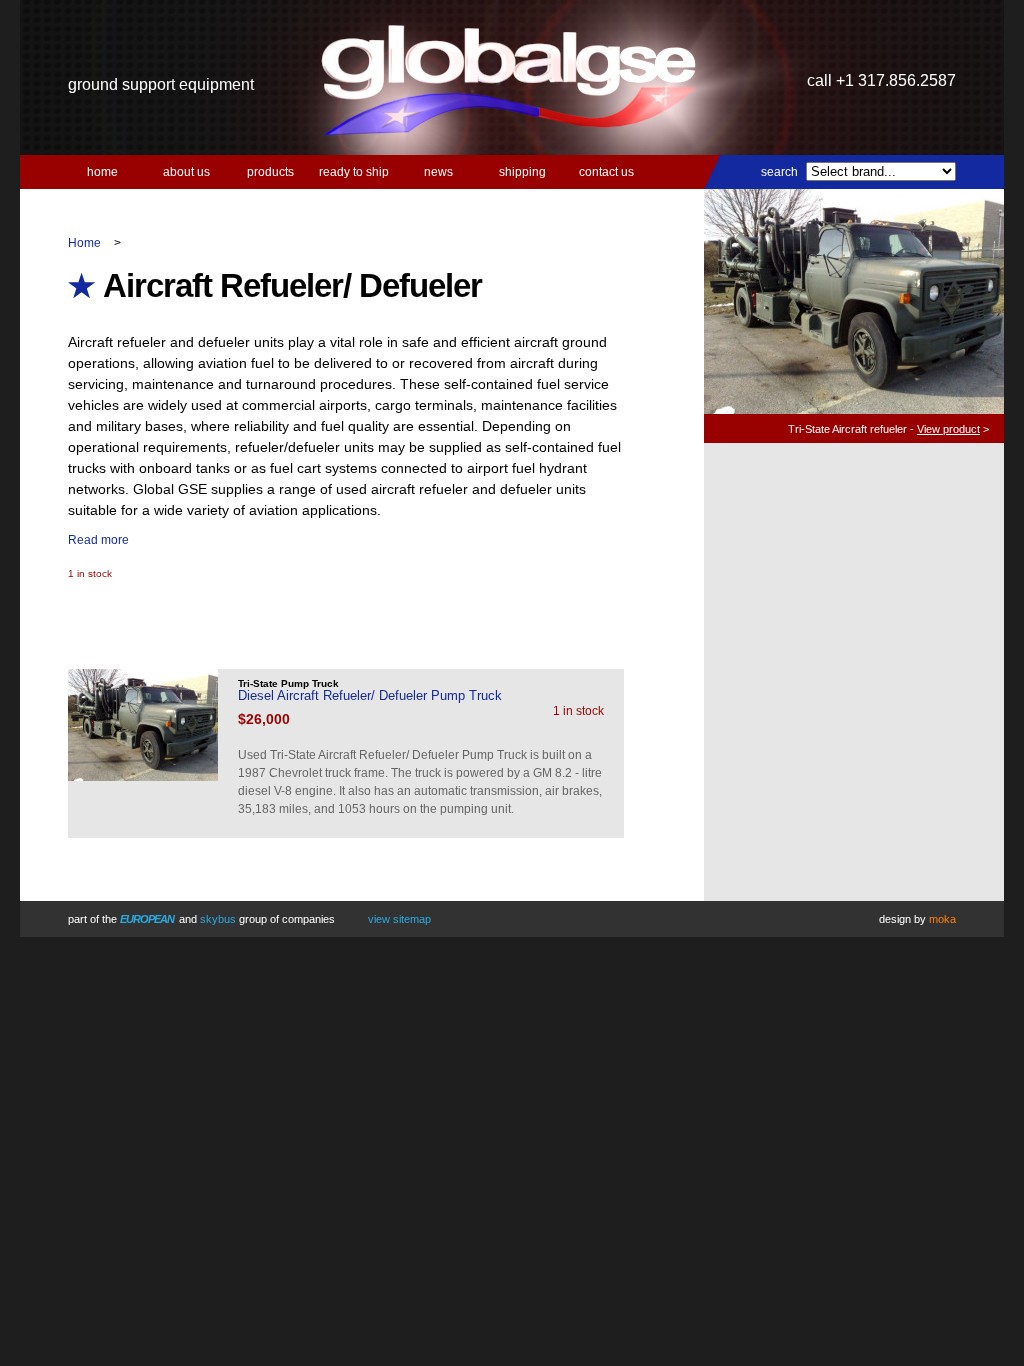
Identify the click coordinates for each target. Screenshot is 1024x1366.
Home (102, 172)
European (147, 919)
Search (779, 172)
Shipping (522, 172)
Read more (98, 540)
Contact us (606, 172)
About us (186, 172)
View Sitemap (399, 919)
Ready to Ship (354, 172)
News (438, 172)
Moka (942, 919)
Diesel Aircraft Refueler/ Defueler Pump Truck (370, 695)
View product (948, 429)
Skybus (218, 919)
